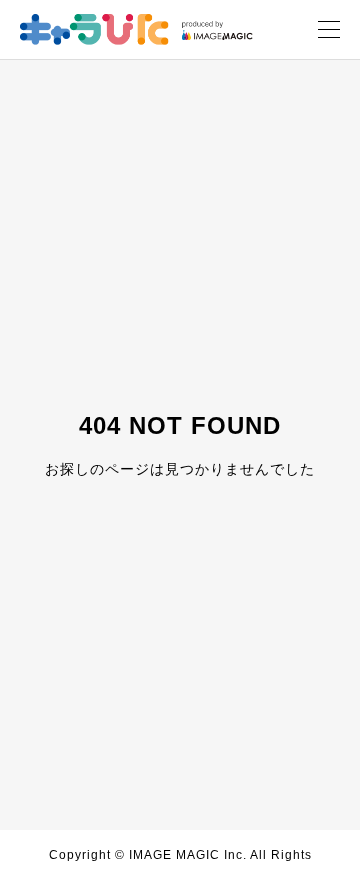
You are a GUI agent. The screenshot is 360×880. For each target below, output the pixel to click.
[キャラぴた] (136, 29)
